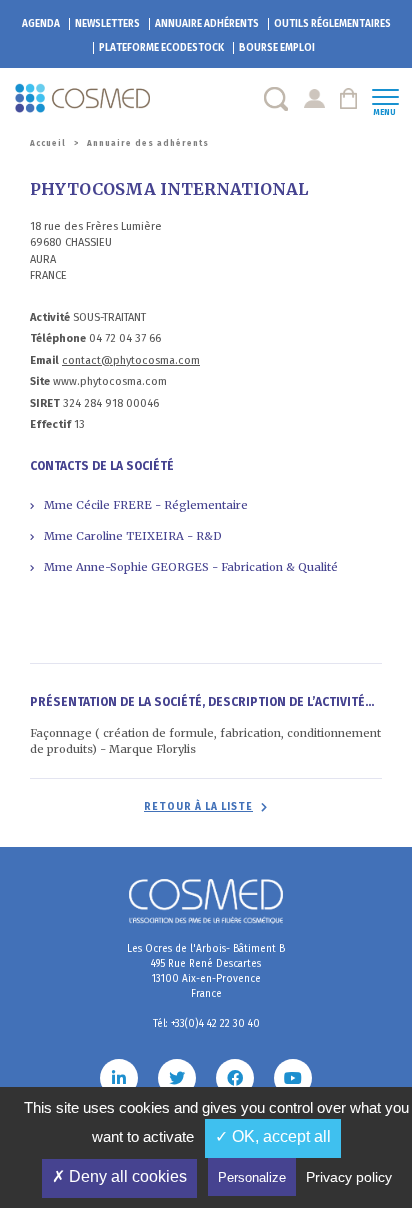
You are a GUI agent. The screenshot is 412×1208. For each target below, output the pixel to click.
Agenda (41, 24)
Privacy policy (349, 1177)
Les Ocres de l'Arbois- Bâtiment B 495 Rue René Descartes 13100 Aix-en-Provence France (206, 971)
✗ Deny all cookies (119, 1176)
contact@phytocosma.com (131, 360)
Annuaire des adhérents (148, 143)
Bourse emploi (277, 48)
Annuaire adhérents (207, 24)
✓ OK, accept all (273, 1136)
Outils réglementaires (332, 24)
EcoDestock (161, 48)
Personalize (252, 1177)
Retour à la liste (198, 807)
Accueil (48, 143)
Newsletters (107, 24)
